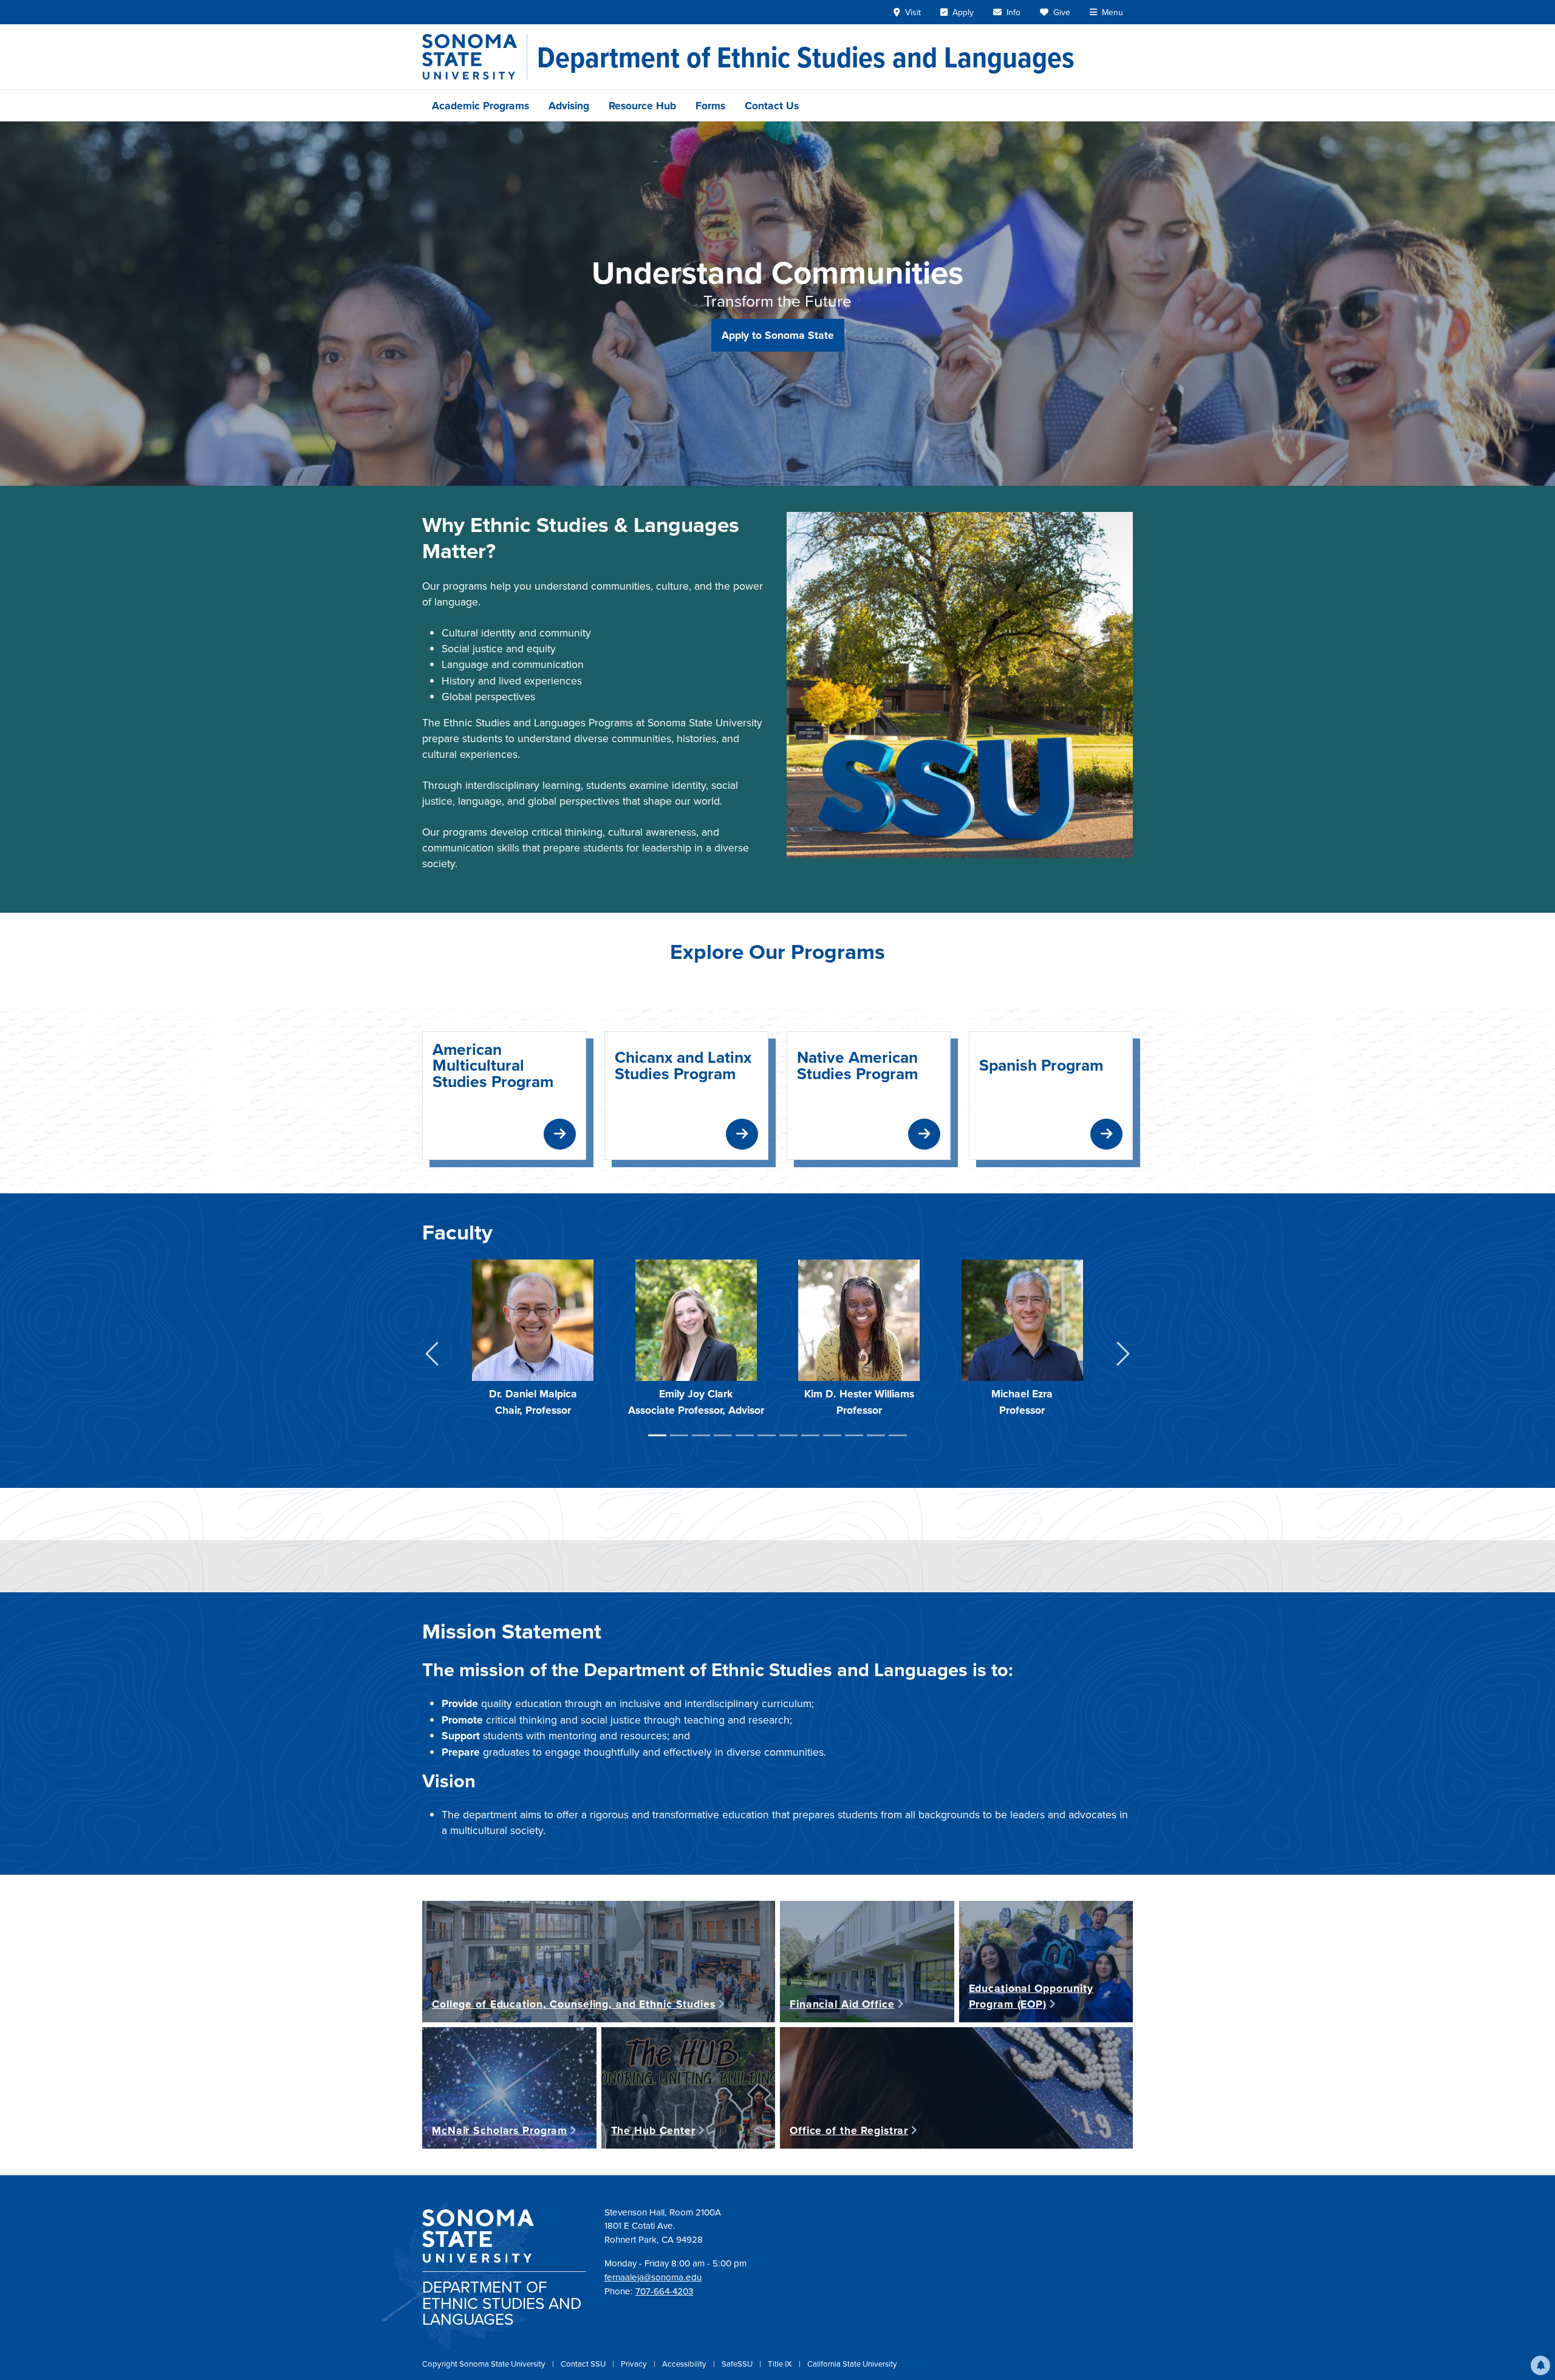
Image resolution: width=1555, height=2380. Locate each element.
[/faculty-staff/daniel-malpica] (533, 1319)
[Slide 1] (657, 1435)
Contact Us (772, 105)
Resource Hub (642, 105)
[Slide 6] (767, 1435)
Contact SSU (584, 2364)
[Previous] (432, 1356)
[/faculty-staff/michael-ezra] (1022, 1319)
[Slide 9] (832, 1435)
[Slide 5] (745, 1435)
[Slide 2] (679, 1435)
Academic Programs (480, 105)
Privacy (635, 2364)
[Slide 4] (723, 1435)
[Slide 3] (701, 1435)
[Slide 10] (854, 1435)
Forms (710, 105)
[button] (1540, 2365)
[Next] (1123, 1356)
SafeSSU (738, 2364)
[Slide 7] (788, 1435)
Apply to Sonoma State (778, 335)
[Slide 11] (876, 1435)
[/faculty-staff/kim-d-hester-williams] (859, 1319)
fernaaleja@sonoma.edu (653, 2277)
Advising (569, 105)
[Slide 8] (810, 1435)
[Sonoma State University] (475, 57)
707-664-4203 (664, 2291)
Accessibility (685, 2364)
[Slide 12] (898, 1435)
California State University (852, 2364)
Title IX (781, 2364)
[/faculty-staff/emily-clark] (696, 1319)
